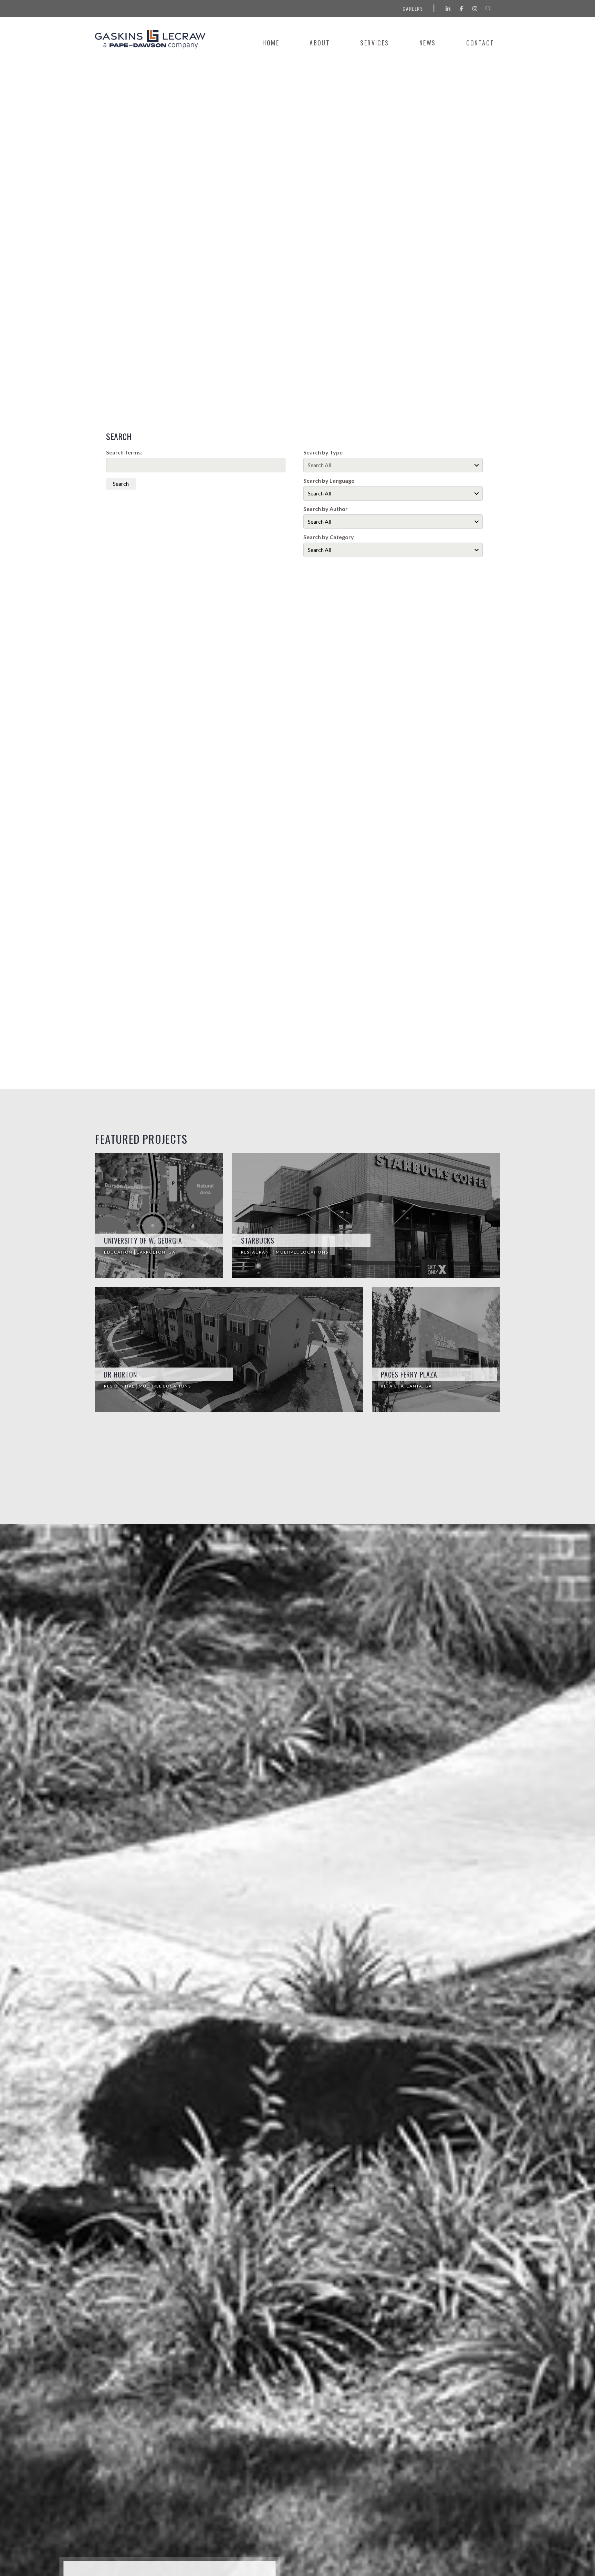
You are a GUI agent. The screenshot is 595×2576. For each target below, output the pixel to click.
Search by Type (323, 452)
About (320, 43)
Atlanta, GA (416, 1386)
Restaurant (257, 1252)
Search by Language (329, 481)
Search (121, 484)
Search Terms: (124, 452)
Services (374, 43)
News (428, 43)
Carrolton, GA (156, 1252)
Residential (120, 1386)
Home (271, 43)
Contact (480, 43)
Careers (413, 8)
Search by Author (326, 509)
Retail (389, 1386)
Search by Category (329, 537)
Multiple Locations (302, 1252)
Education (119, 1252)
